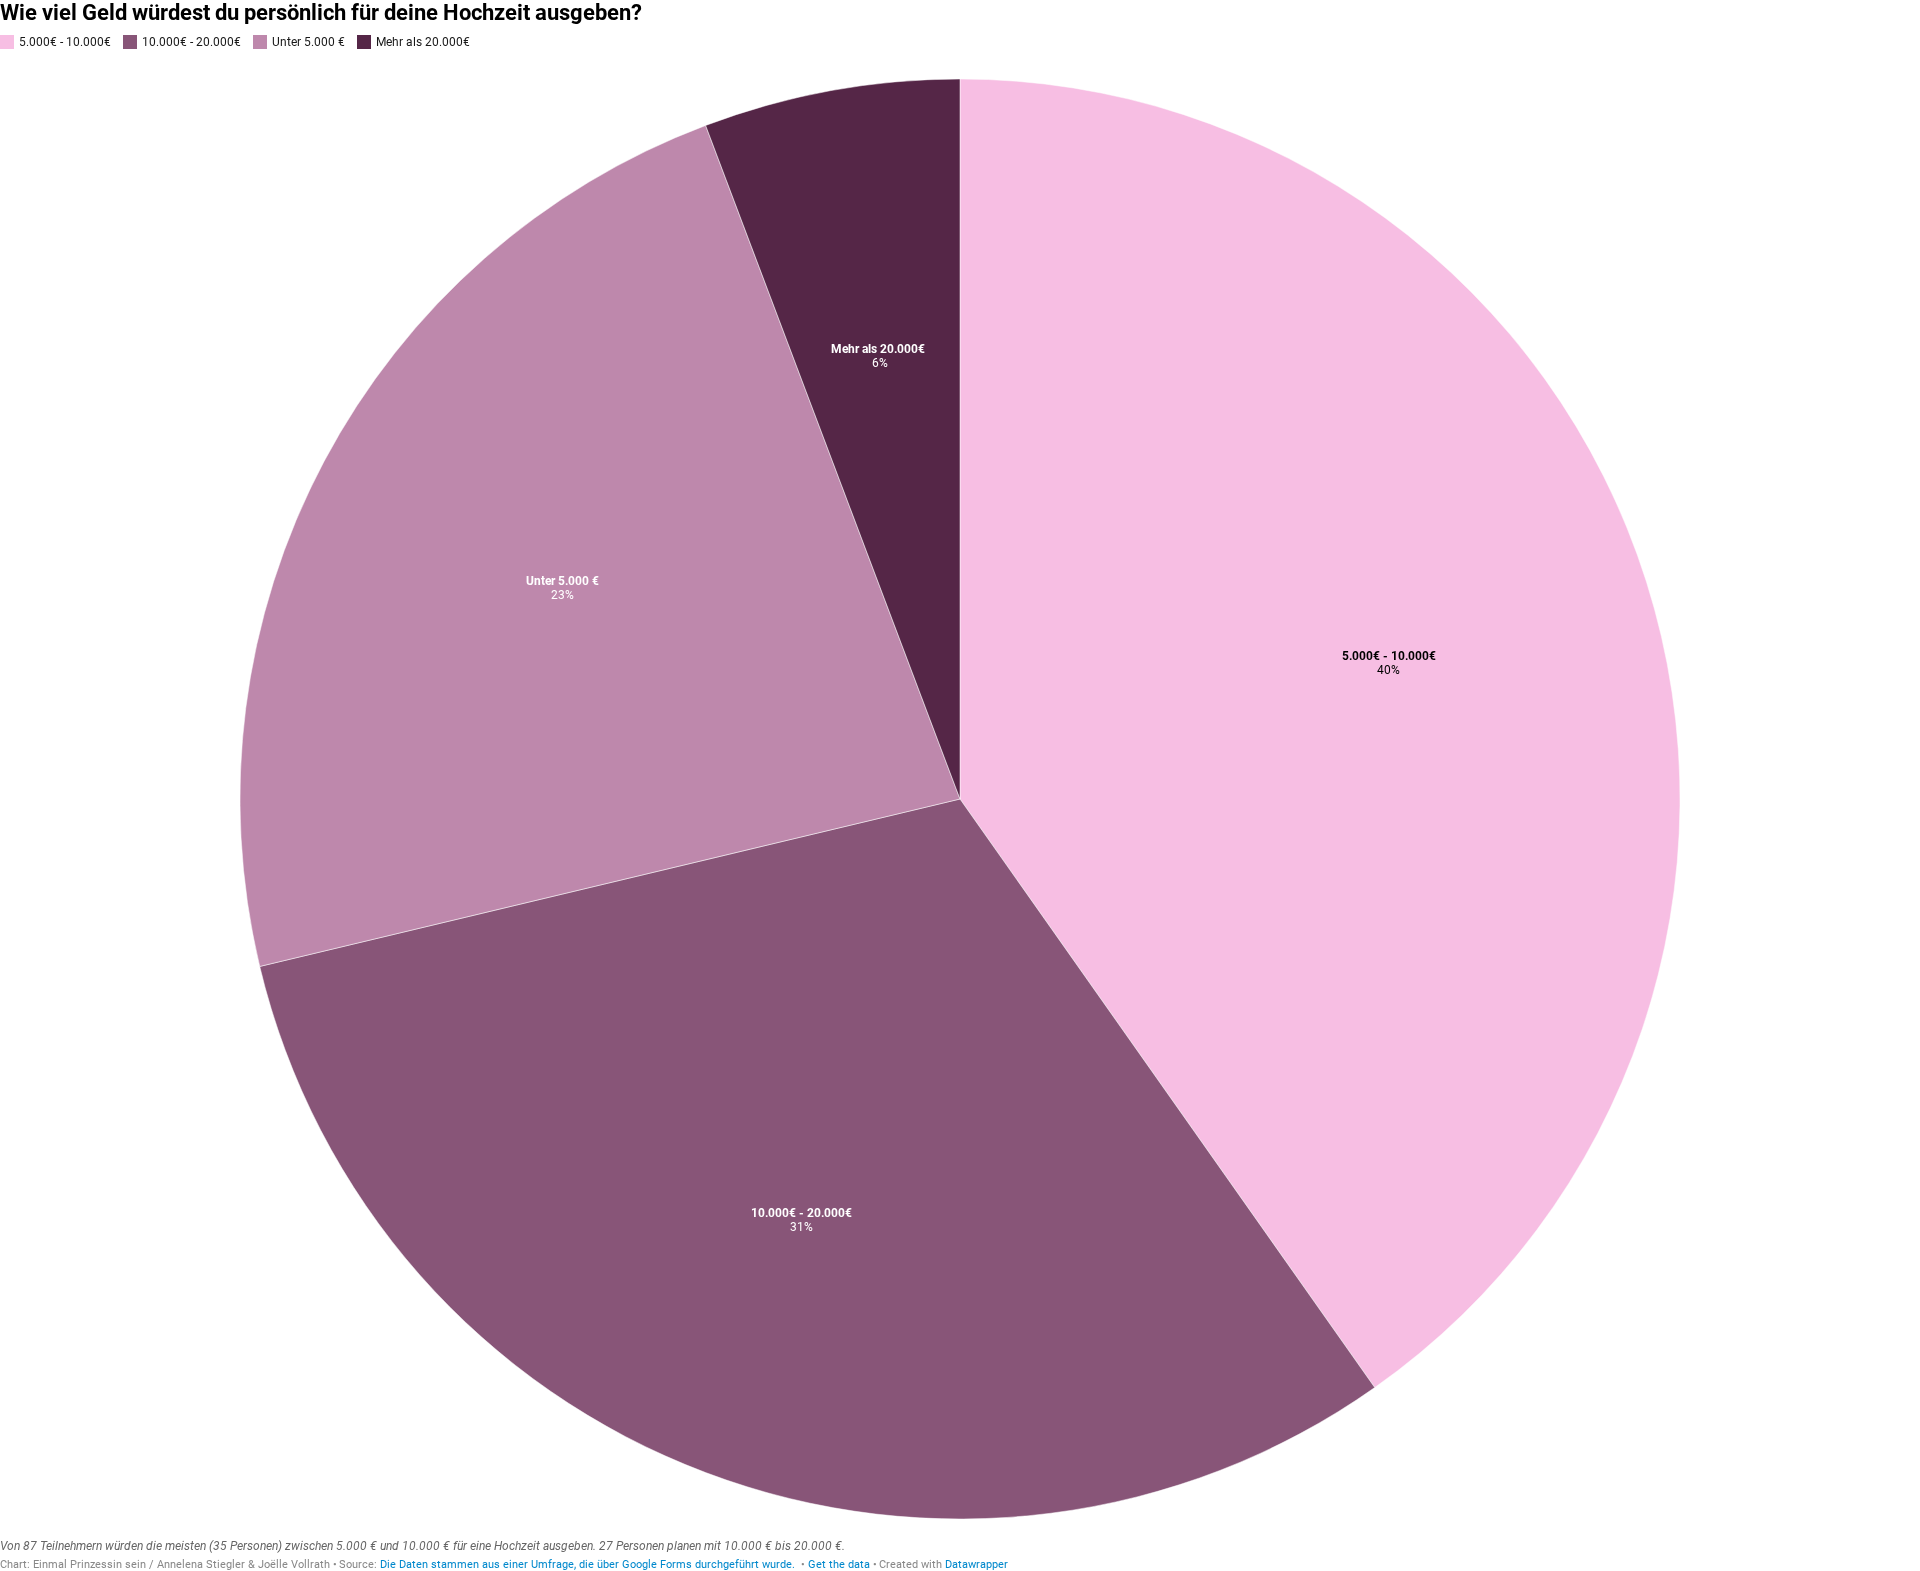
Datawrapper (976, 1564)
